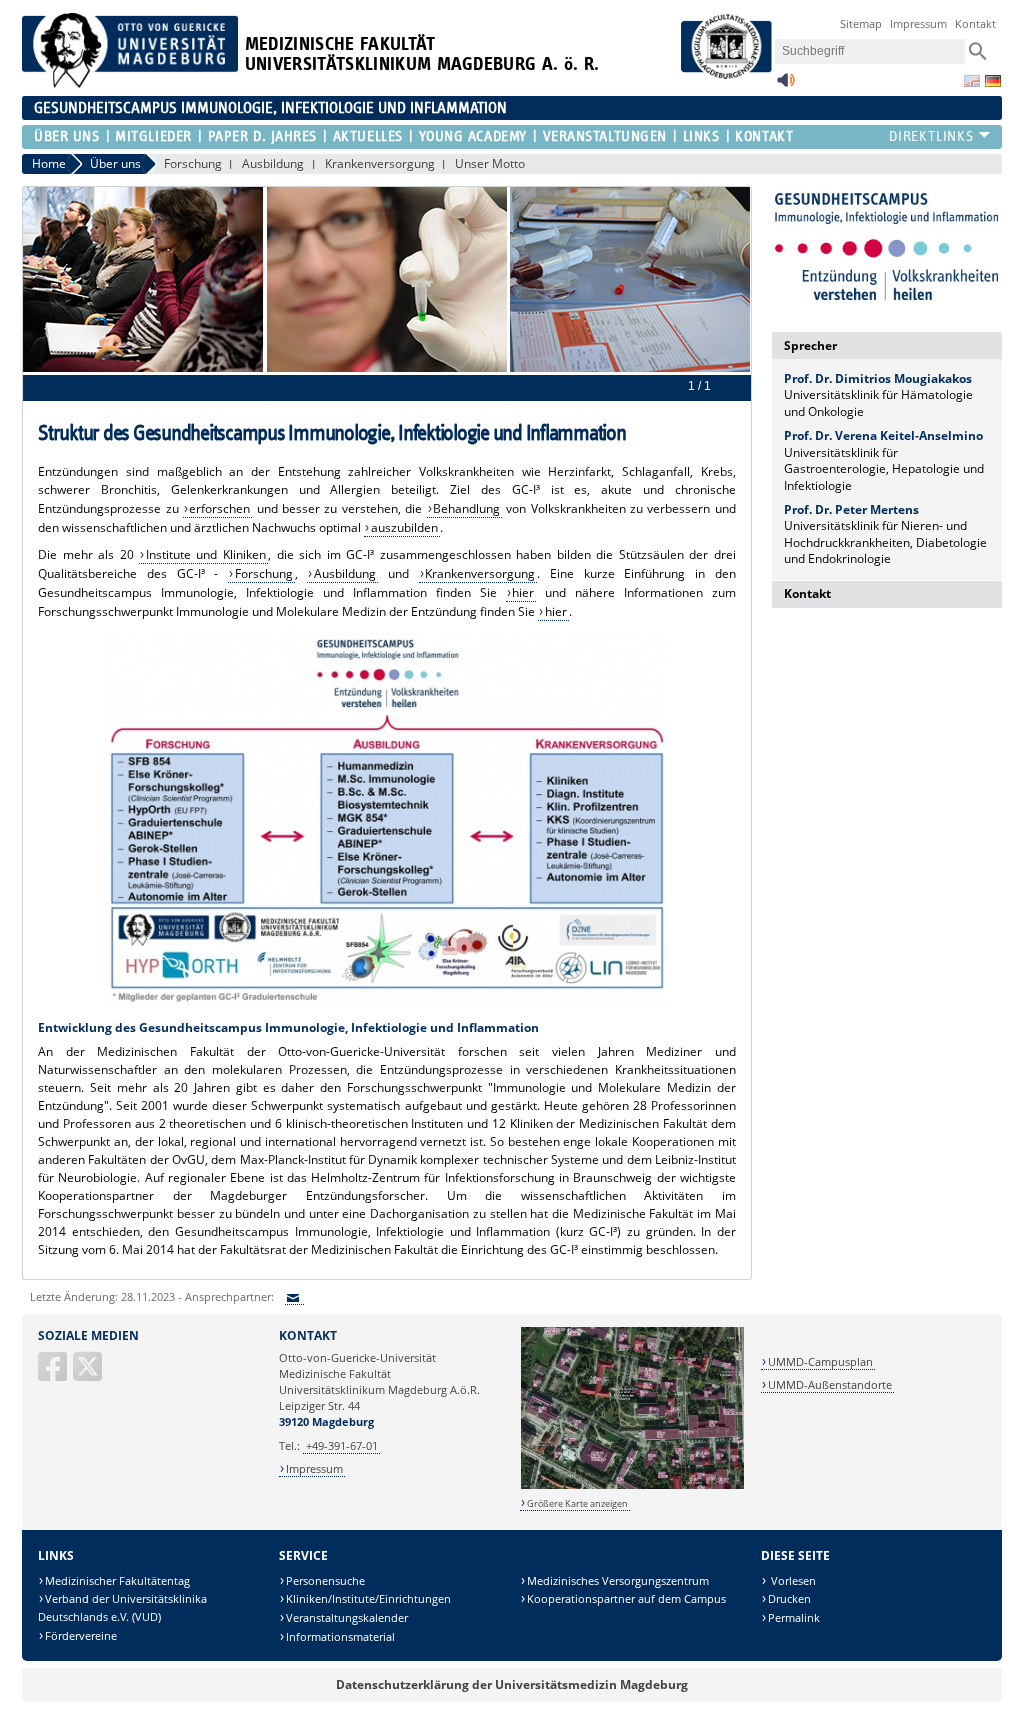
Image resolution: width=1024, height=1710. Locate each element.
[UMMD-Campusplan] (632, 1485)
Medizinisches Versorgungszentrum (618, 1580)
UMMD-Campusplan (820, 1361)
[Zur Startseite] (130, 83)
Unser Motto (490, 163)
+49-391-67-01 (342, 1445)
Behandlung (466, 508)
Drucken (789, 1598)
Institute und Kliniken (206, 554)
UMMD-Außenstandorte (830, 1384)
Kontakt (975, 23)
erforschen (219, 508)
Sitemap (861, 23)
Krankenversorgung (380, 163)
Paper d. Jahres (262, 136)
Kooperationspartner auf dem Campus (626, 1598)
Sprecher (810, 345)
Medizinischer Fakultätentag (117, 1580)
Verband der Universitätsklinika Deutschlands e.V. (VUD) (122, 1607)
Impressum (918, 23)
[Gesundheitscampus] (887, 245)
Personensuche (325, 1580)
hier (523, 592)
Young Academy (473, 136)
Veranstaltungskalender (347, 1617)
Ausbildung (273, 163)
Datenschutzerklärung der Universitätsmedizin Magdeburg (512, 1684)
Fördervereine (81, 1635)
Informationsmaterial (340, 1636)
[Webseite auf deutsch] (993, 81)
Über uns (66, 136)
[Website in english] (972, 81)
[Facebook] (54, 1374)
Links (701, 136)
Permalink (794, 1617)
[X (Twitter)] (89, 1374)
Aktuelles (367, 136)
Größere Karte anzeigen (577, 1503)
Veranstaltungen (605, 136)
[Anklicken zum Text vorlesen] (786, 85)
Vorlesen (792, 1580)
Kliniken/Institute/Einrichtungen (368, 1598)
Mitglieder (153, 136)
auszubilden (404, 527)
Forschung (193, 163)
